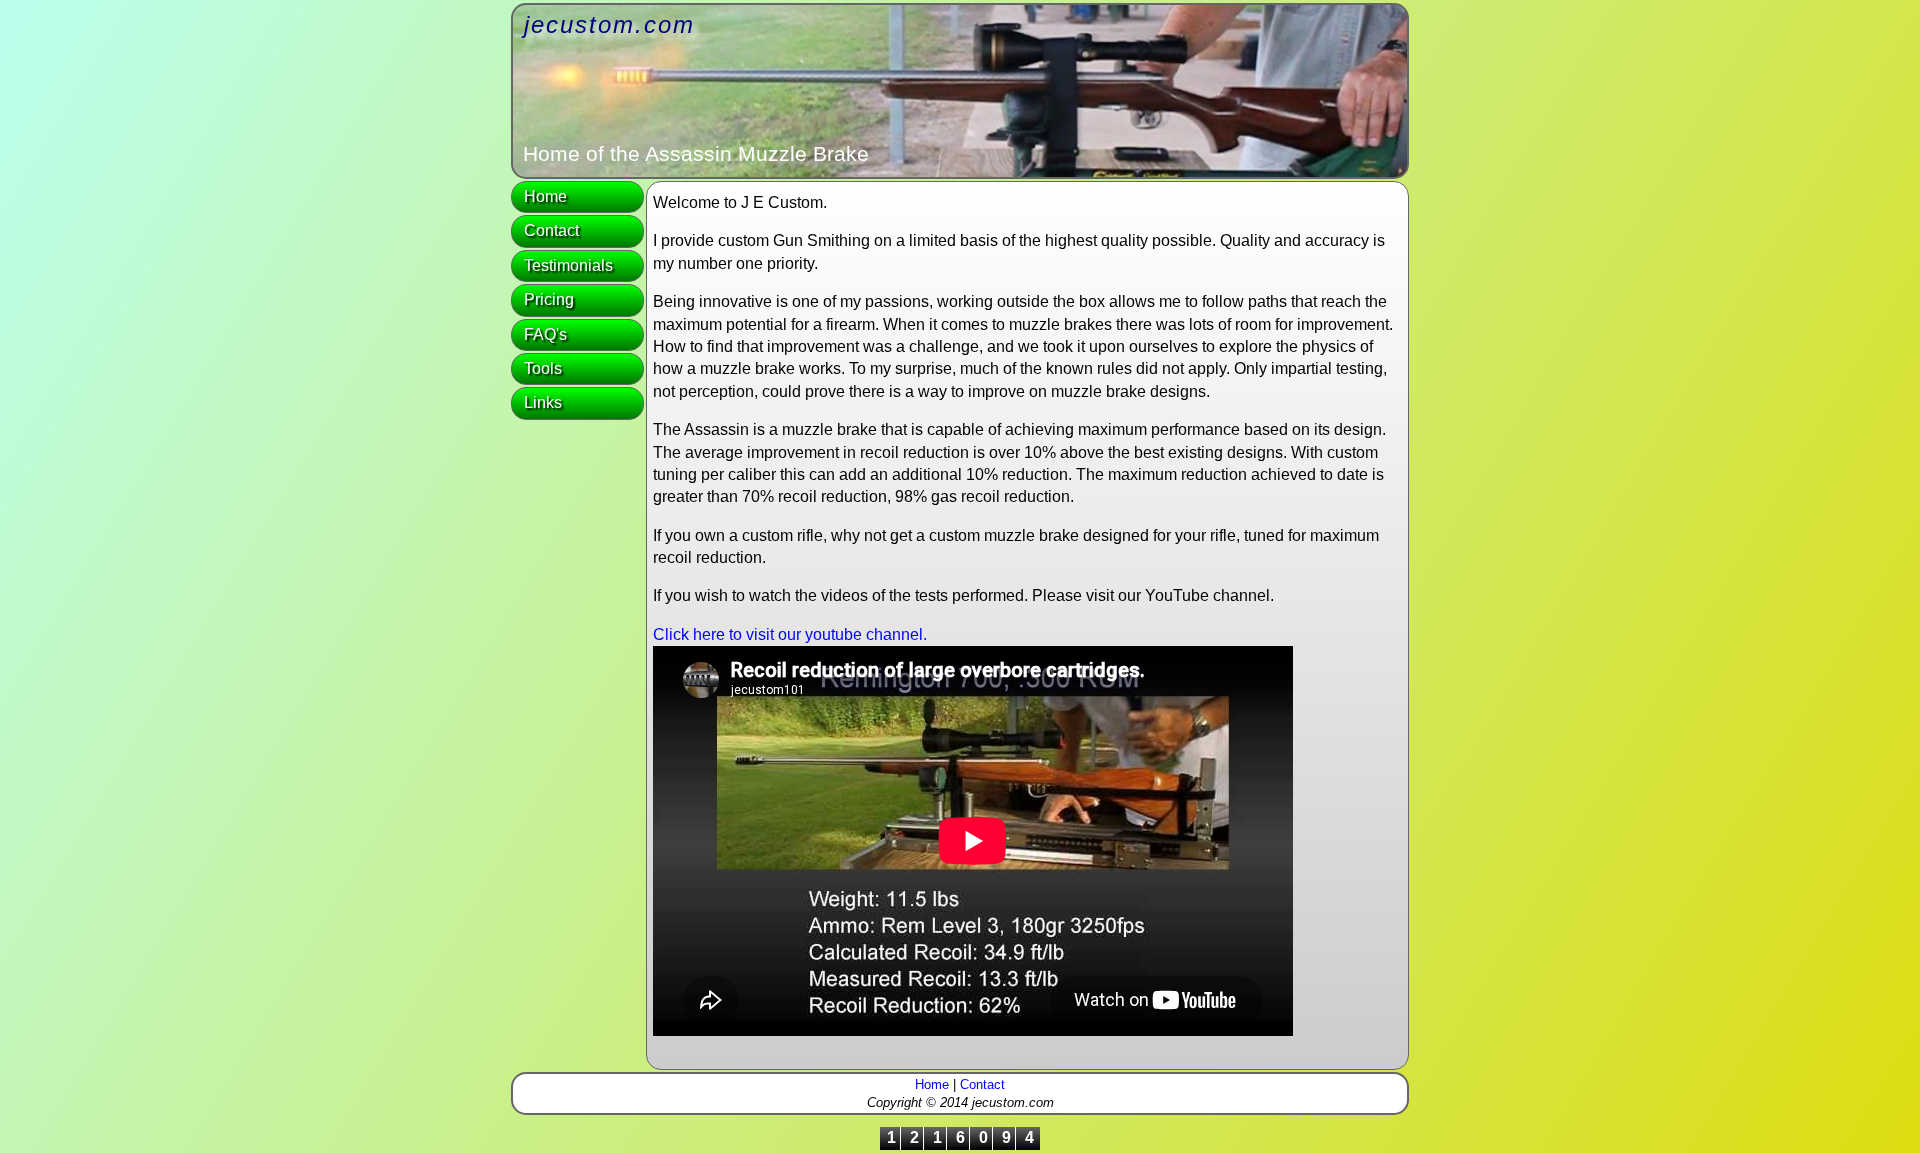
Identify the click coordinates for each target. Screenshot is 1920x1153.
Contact (551, 230)
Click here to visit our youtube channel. (790, 634)
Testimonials (568, 265)
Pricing (549, 299)
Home (545, 196)
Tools (543, 368)
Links (543, 402)
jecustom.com (609, 24)
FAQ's (545, 334)
